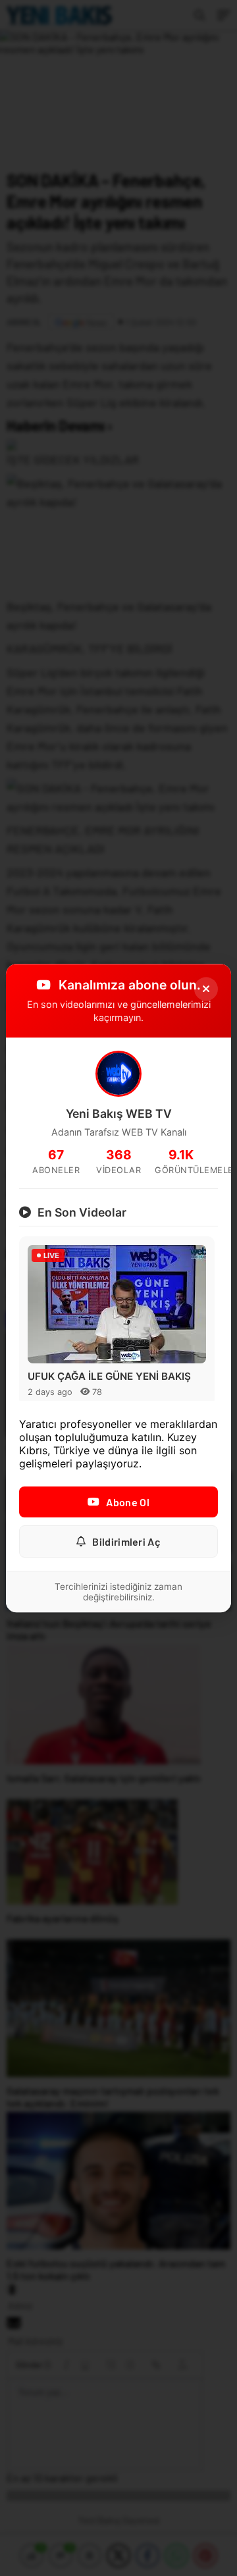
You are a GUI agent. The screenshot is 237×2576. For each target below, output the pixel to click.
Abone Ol (127, 1502)
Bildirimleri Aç (126, 1541)
